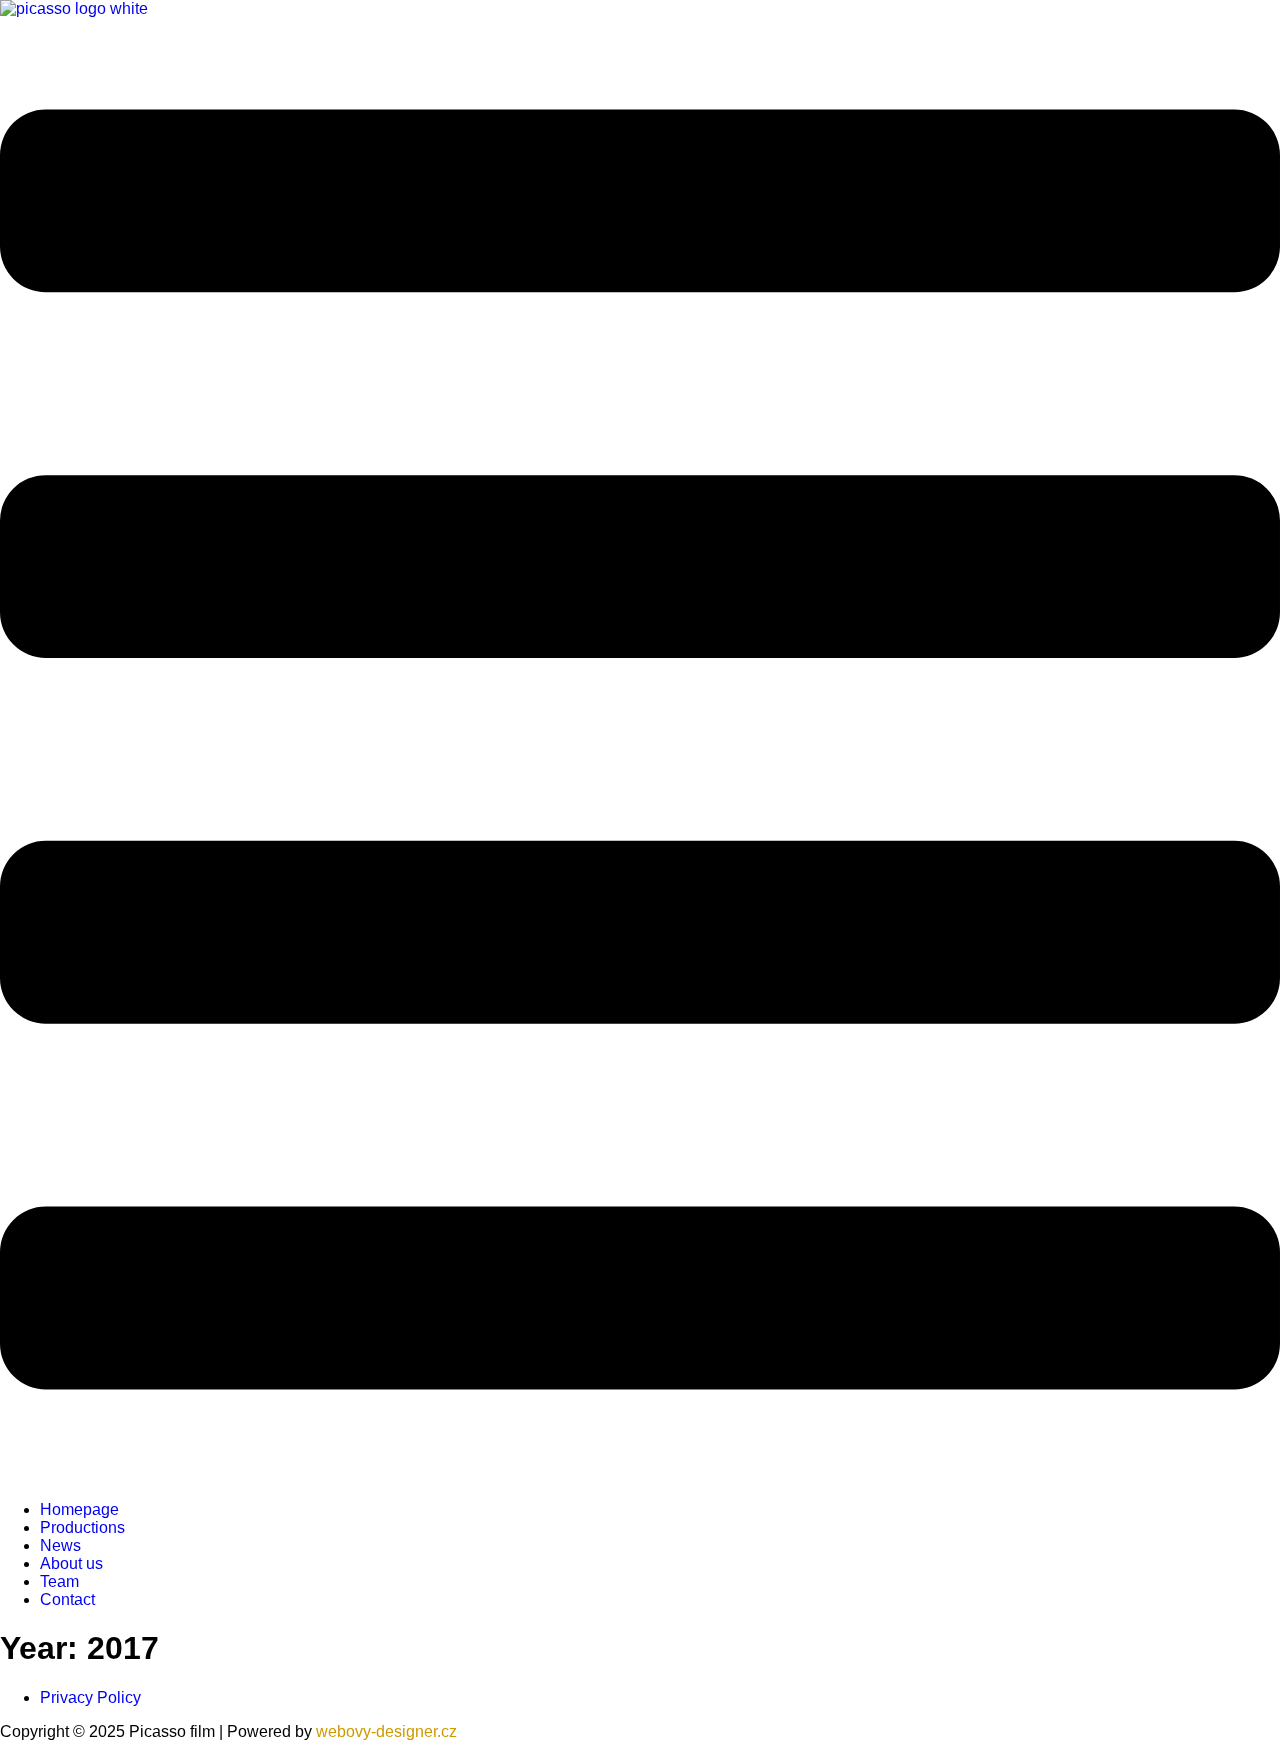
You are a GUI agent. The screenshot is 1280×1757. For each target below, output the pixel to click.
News (60, 1545)
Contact (67, 1599)
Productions (82, 1527)
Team (59, 1581)
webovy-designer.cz (386, 1731)
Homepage (79, 1509)
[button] (640, 751)
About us (71, 1563)
